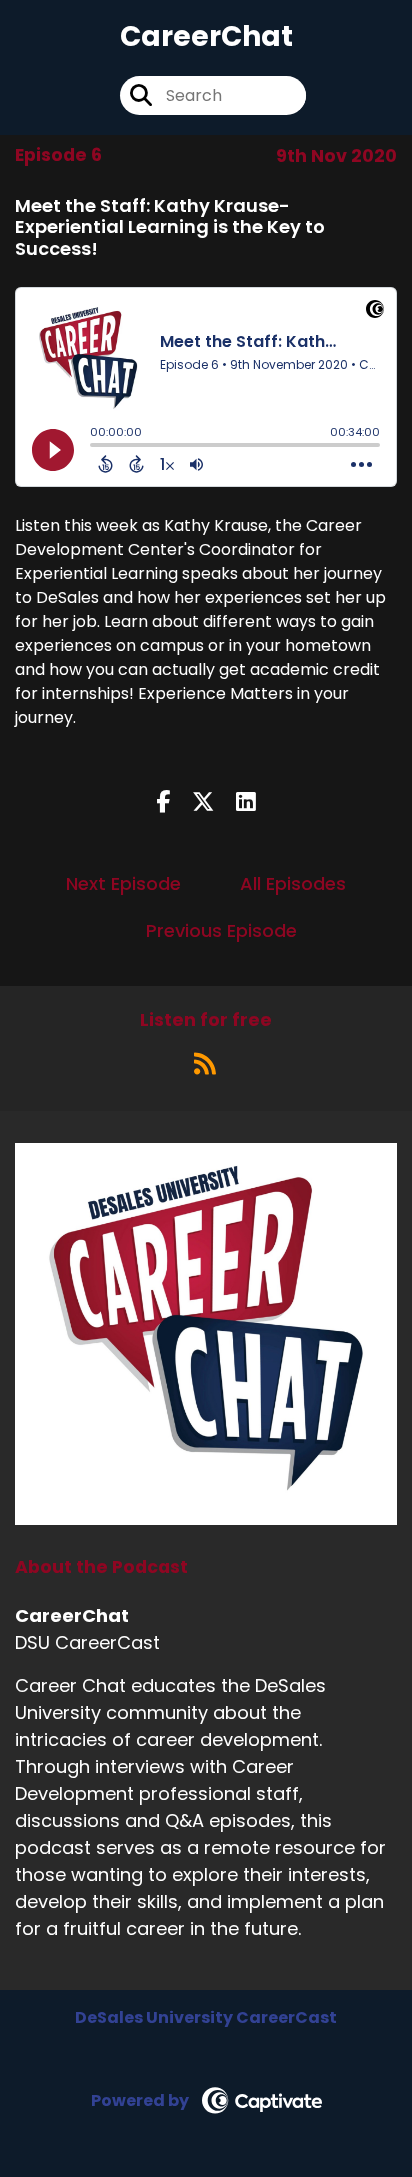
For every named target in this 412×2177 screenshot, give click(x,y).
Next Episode (123, 883)
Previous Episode (221, 930)
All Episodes (293, 883)
